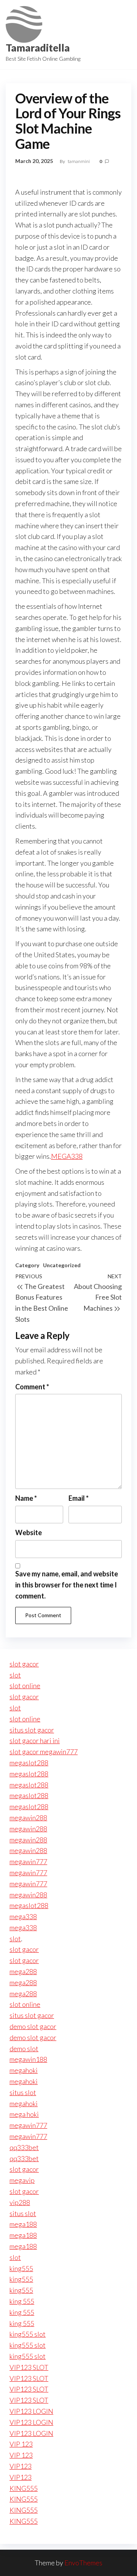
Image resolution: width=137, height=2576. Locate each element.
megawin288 (28, 1818)
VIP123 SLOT (29, 2367)
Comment (32, 1387)
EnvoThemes (83, 2563)
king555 (21, 2268)
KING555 (24, 2488)
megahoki (24, 2070)
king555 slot (28, 2334)
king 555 (22, 2301)
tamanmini (79, 161)
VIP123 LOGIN (31, 2411)
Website (29, 1532)
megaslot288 (29, 1763)
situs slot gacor (32, 1730)
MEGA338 (67, 1156)
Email (79, 1498)
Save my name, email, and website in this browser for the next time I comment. (67, 1585)
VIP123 (21, 2466)
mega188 (23, 2224)
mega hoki (24, 2114)
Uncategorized (62, 1265)
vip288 (20, 2202)
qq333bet (24, 2147)
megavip (22, 2180)
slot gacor (24, 1664)
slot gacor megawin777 (44, 1752)
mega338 (23, 1916)
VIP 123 (21, 2444)
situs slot (23, 2092)
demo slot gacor (33, 2026)
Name (26, 1498)
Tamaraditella (38, 48)
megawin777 (28, 1861)
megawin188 (28, 2059)
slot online (25, 1686)
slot (15, 1675)
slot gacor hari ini (35, 1740)
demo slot (24, 2049)
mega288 (23, 1971)
